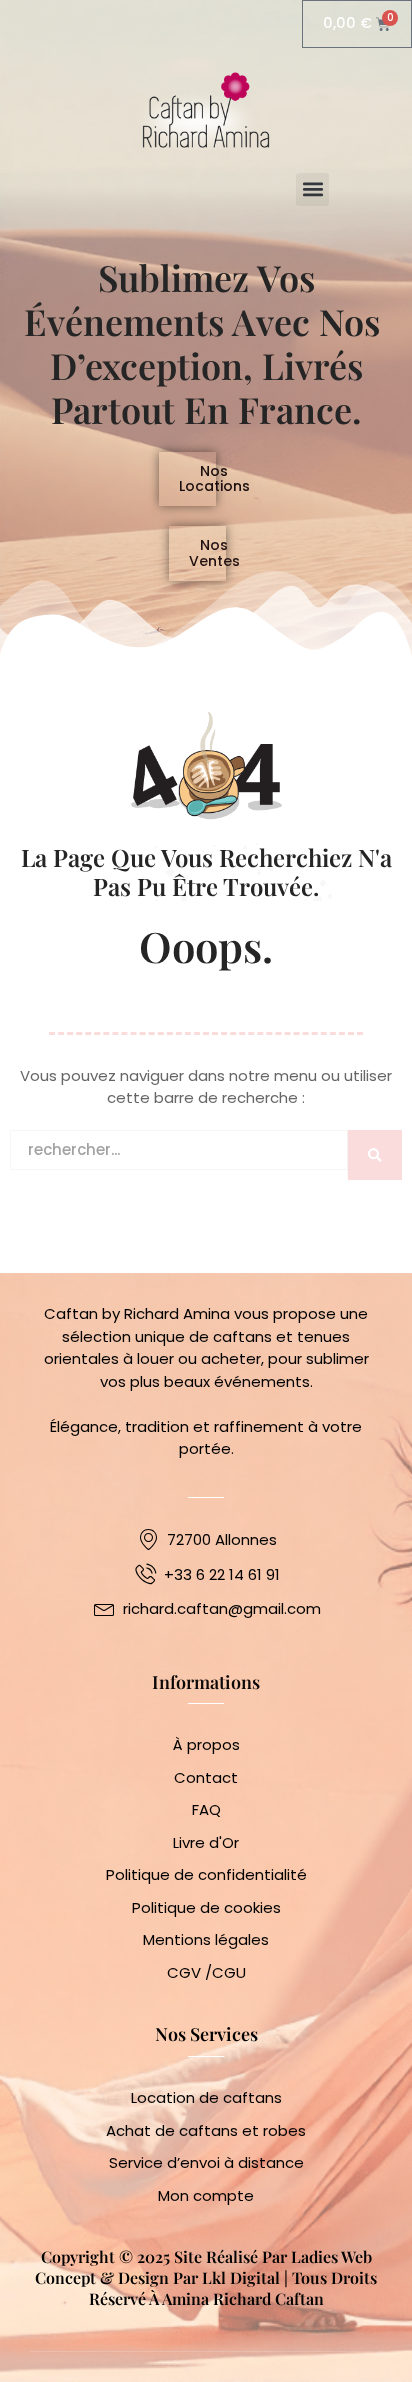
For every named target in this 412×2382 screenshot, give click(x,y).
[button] (312, 189)
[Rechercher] (375, 1199)
